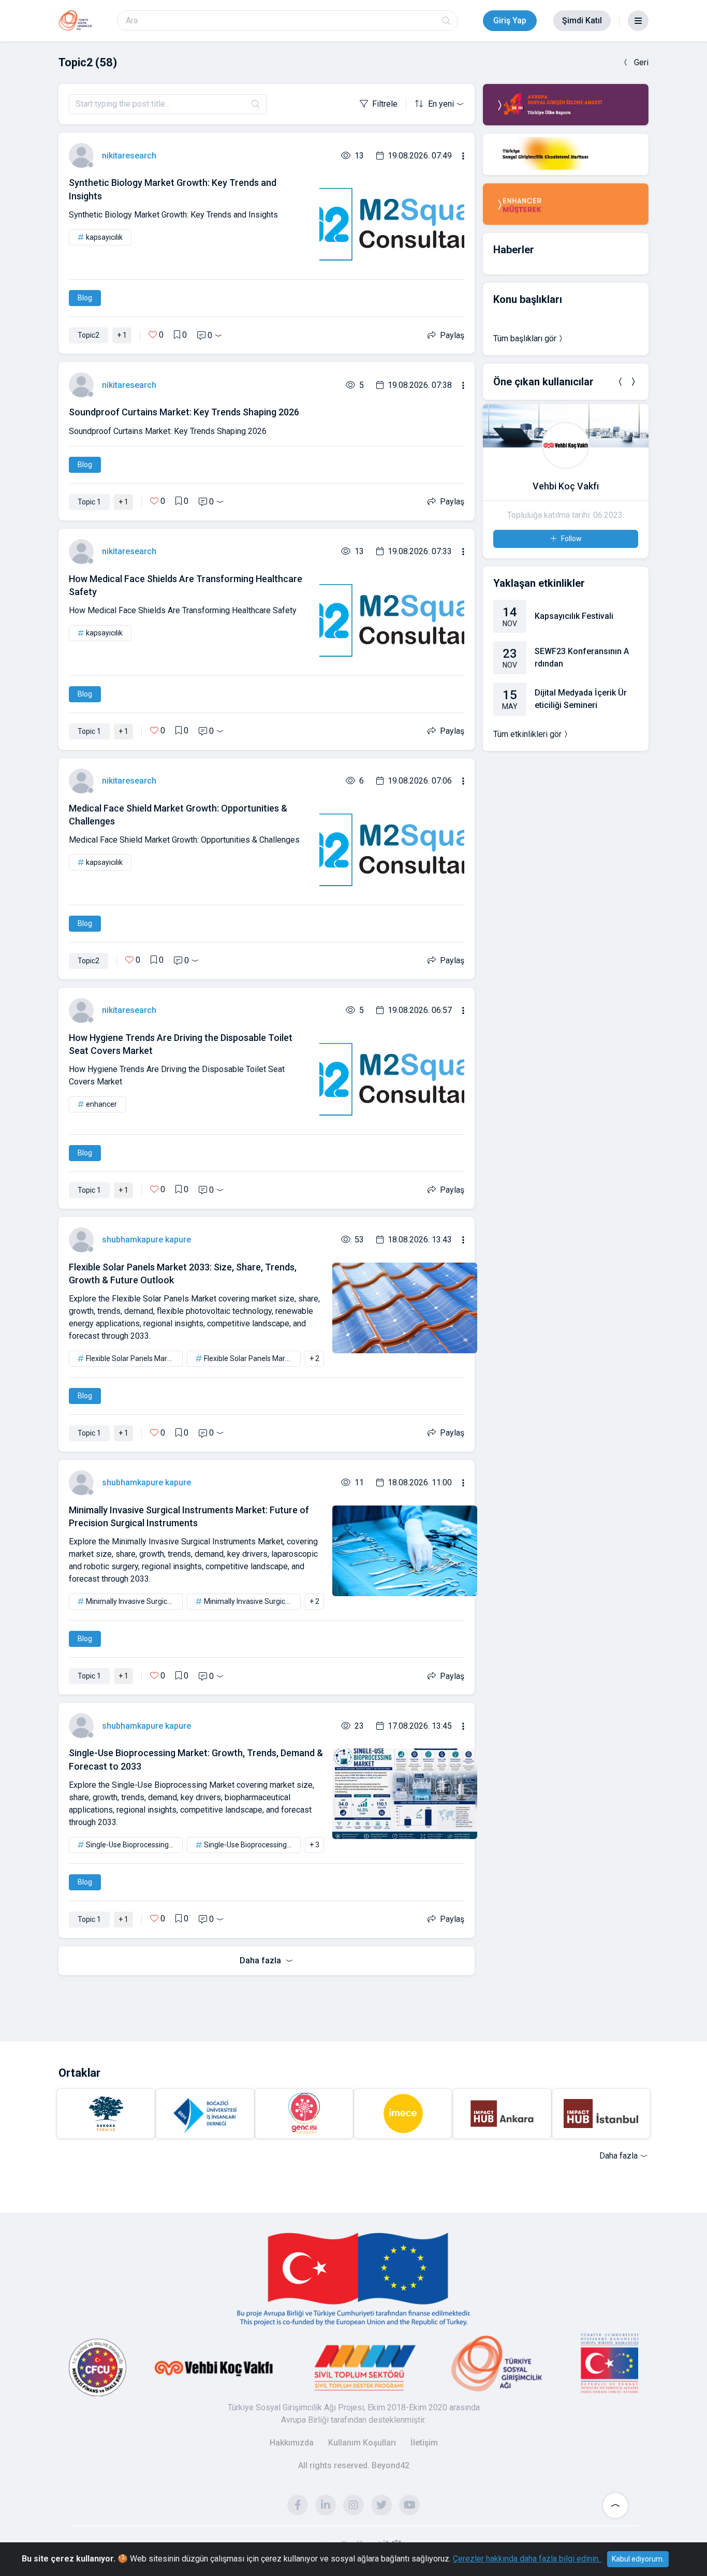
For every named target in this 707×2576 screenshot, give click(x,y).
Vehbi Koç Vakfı (566, 486)
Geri (641, 62)
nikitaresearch (129, 156)
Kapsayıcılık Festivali (574, 616)
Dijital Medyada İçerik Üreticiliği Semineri (581, 699)
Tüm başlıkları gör (525, 338)
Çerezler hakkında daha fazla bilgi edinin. (527, 2559)
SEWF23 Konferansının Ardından (582, 657)
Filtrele (385, 104)
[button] (621, 382)
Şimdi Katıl (582, 20)
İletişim (424, 2443)
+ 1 (122, 335)
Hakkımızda (292, 2443)
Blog (85, 298)
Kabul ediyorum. (638, 2559)
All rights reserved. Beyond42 (354, 2465)
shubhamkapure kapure (146, 1240)
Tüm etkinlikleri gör (527, 734)
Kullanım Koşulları (362, 2443)
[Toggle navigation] (638, 21)
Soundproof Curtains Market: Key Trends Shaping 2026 (184, 412)
